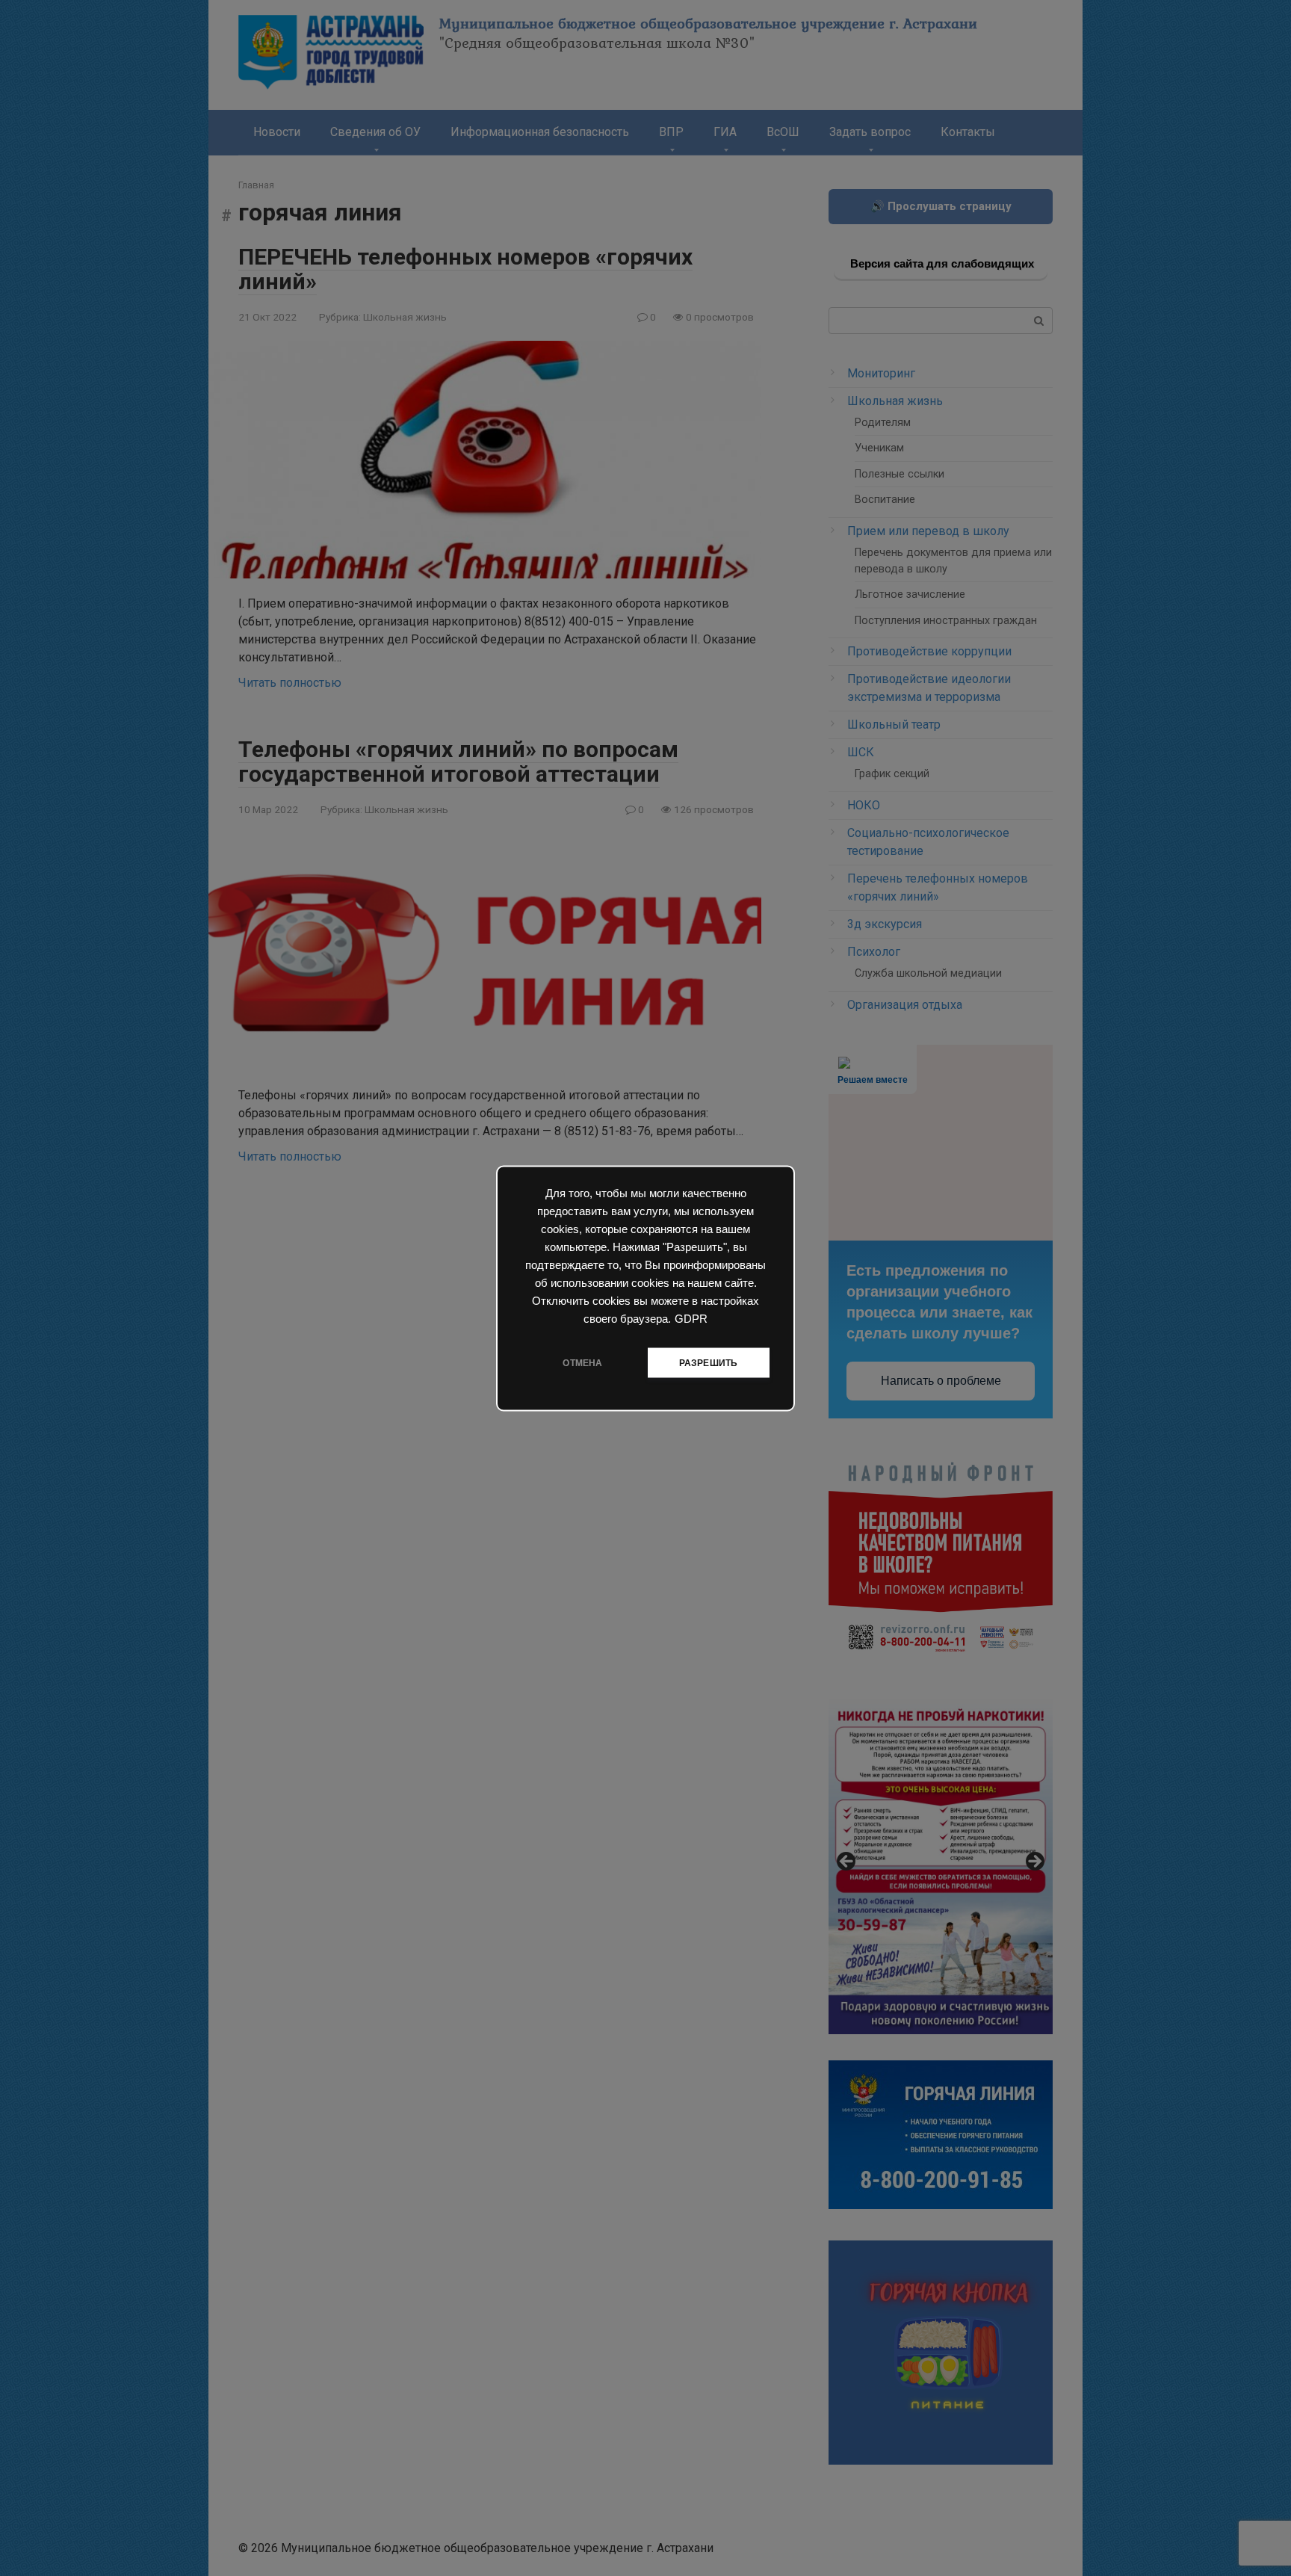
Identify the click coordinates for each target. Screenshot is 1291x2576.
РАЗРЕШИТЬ (709, 1362)
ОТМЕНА (582, 1362)
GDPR (691, 1318)
